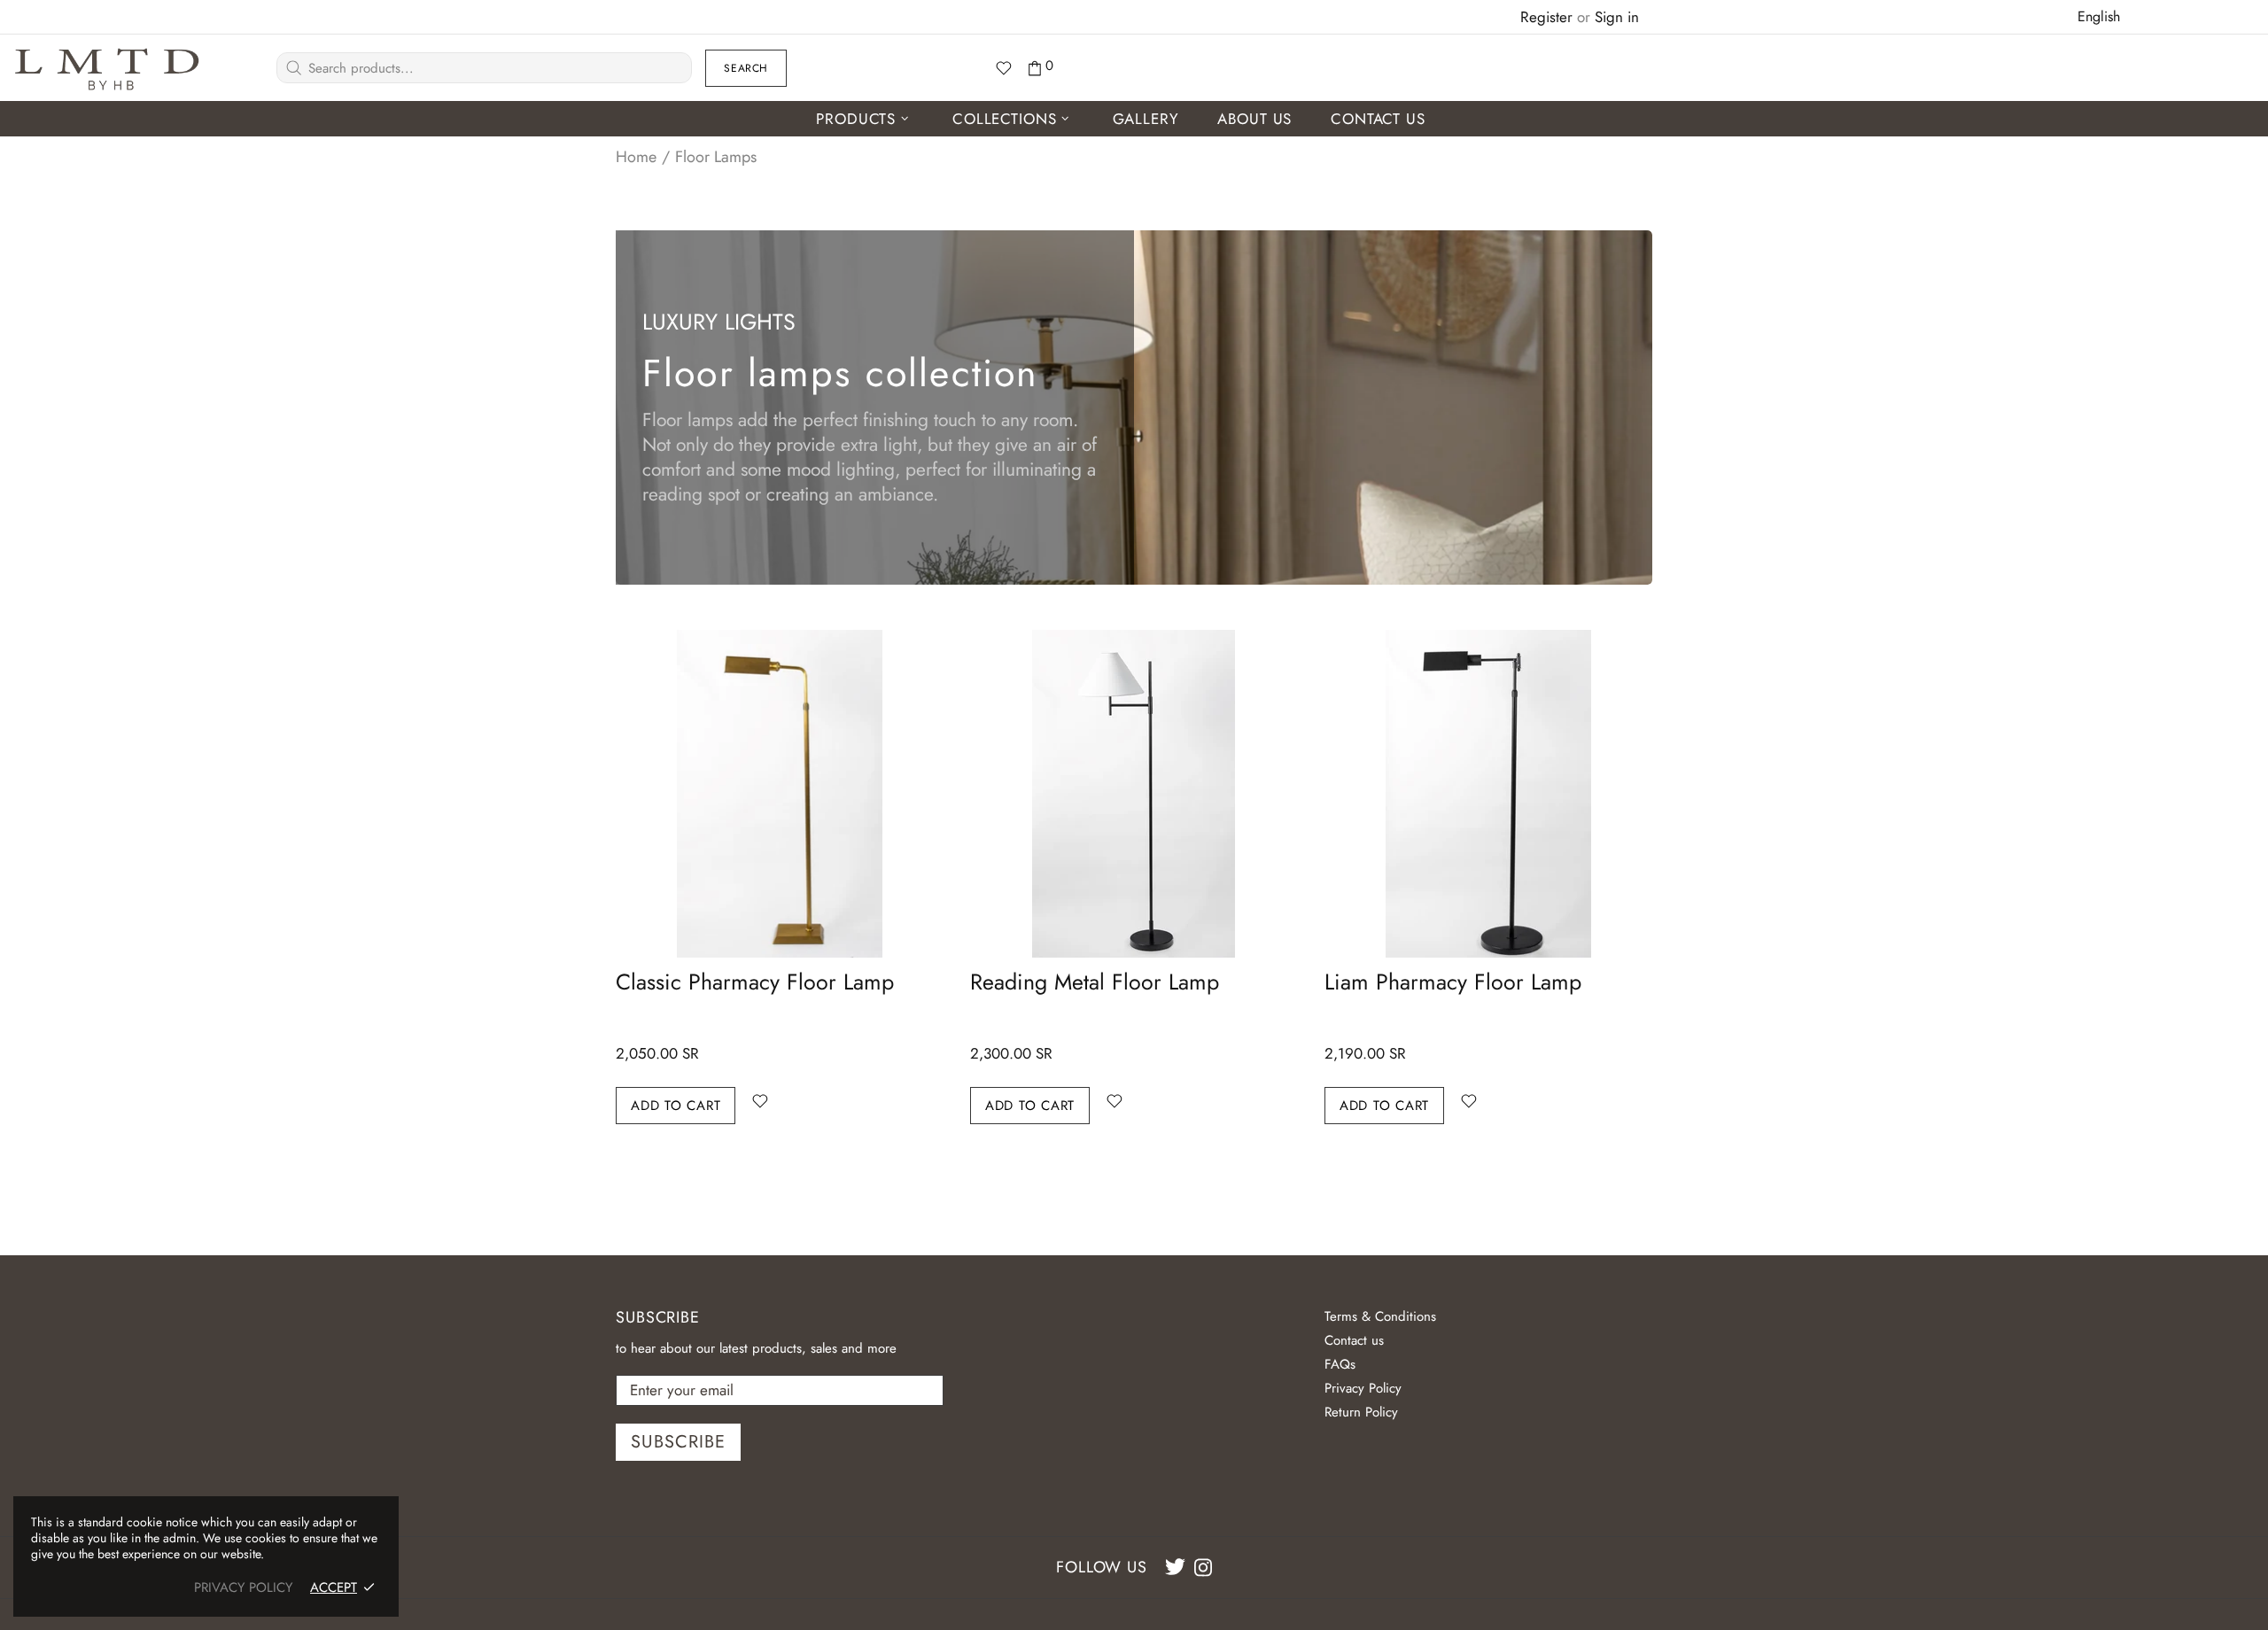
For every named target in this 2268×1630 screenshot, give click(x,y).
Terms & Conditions (1380, 1316)
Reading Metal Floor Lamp (1095, 982)
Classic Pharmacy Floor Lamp (755, 982)
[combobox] (2100, 16)
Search (746, 68)
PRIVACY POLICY (243, 1587)
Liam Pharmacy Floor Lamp (1453, 982)
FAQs (1340, 1364)
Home (636, 157)
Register (1546, 17)
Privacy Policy (1363, 1388)
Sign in (1617, 17)
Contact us (1354, 1340)
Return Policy (1361, 1412)
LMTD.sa (107, 68)
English (2099, 16)
